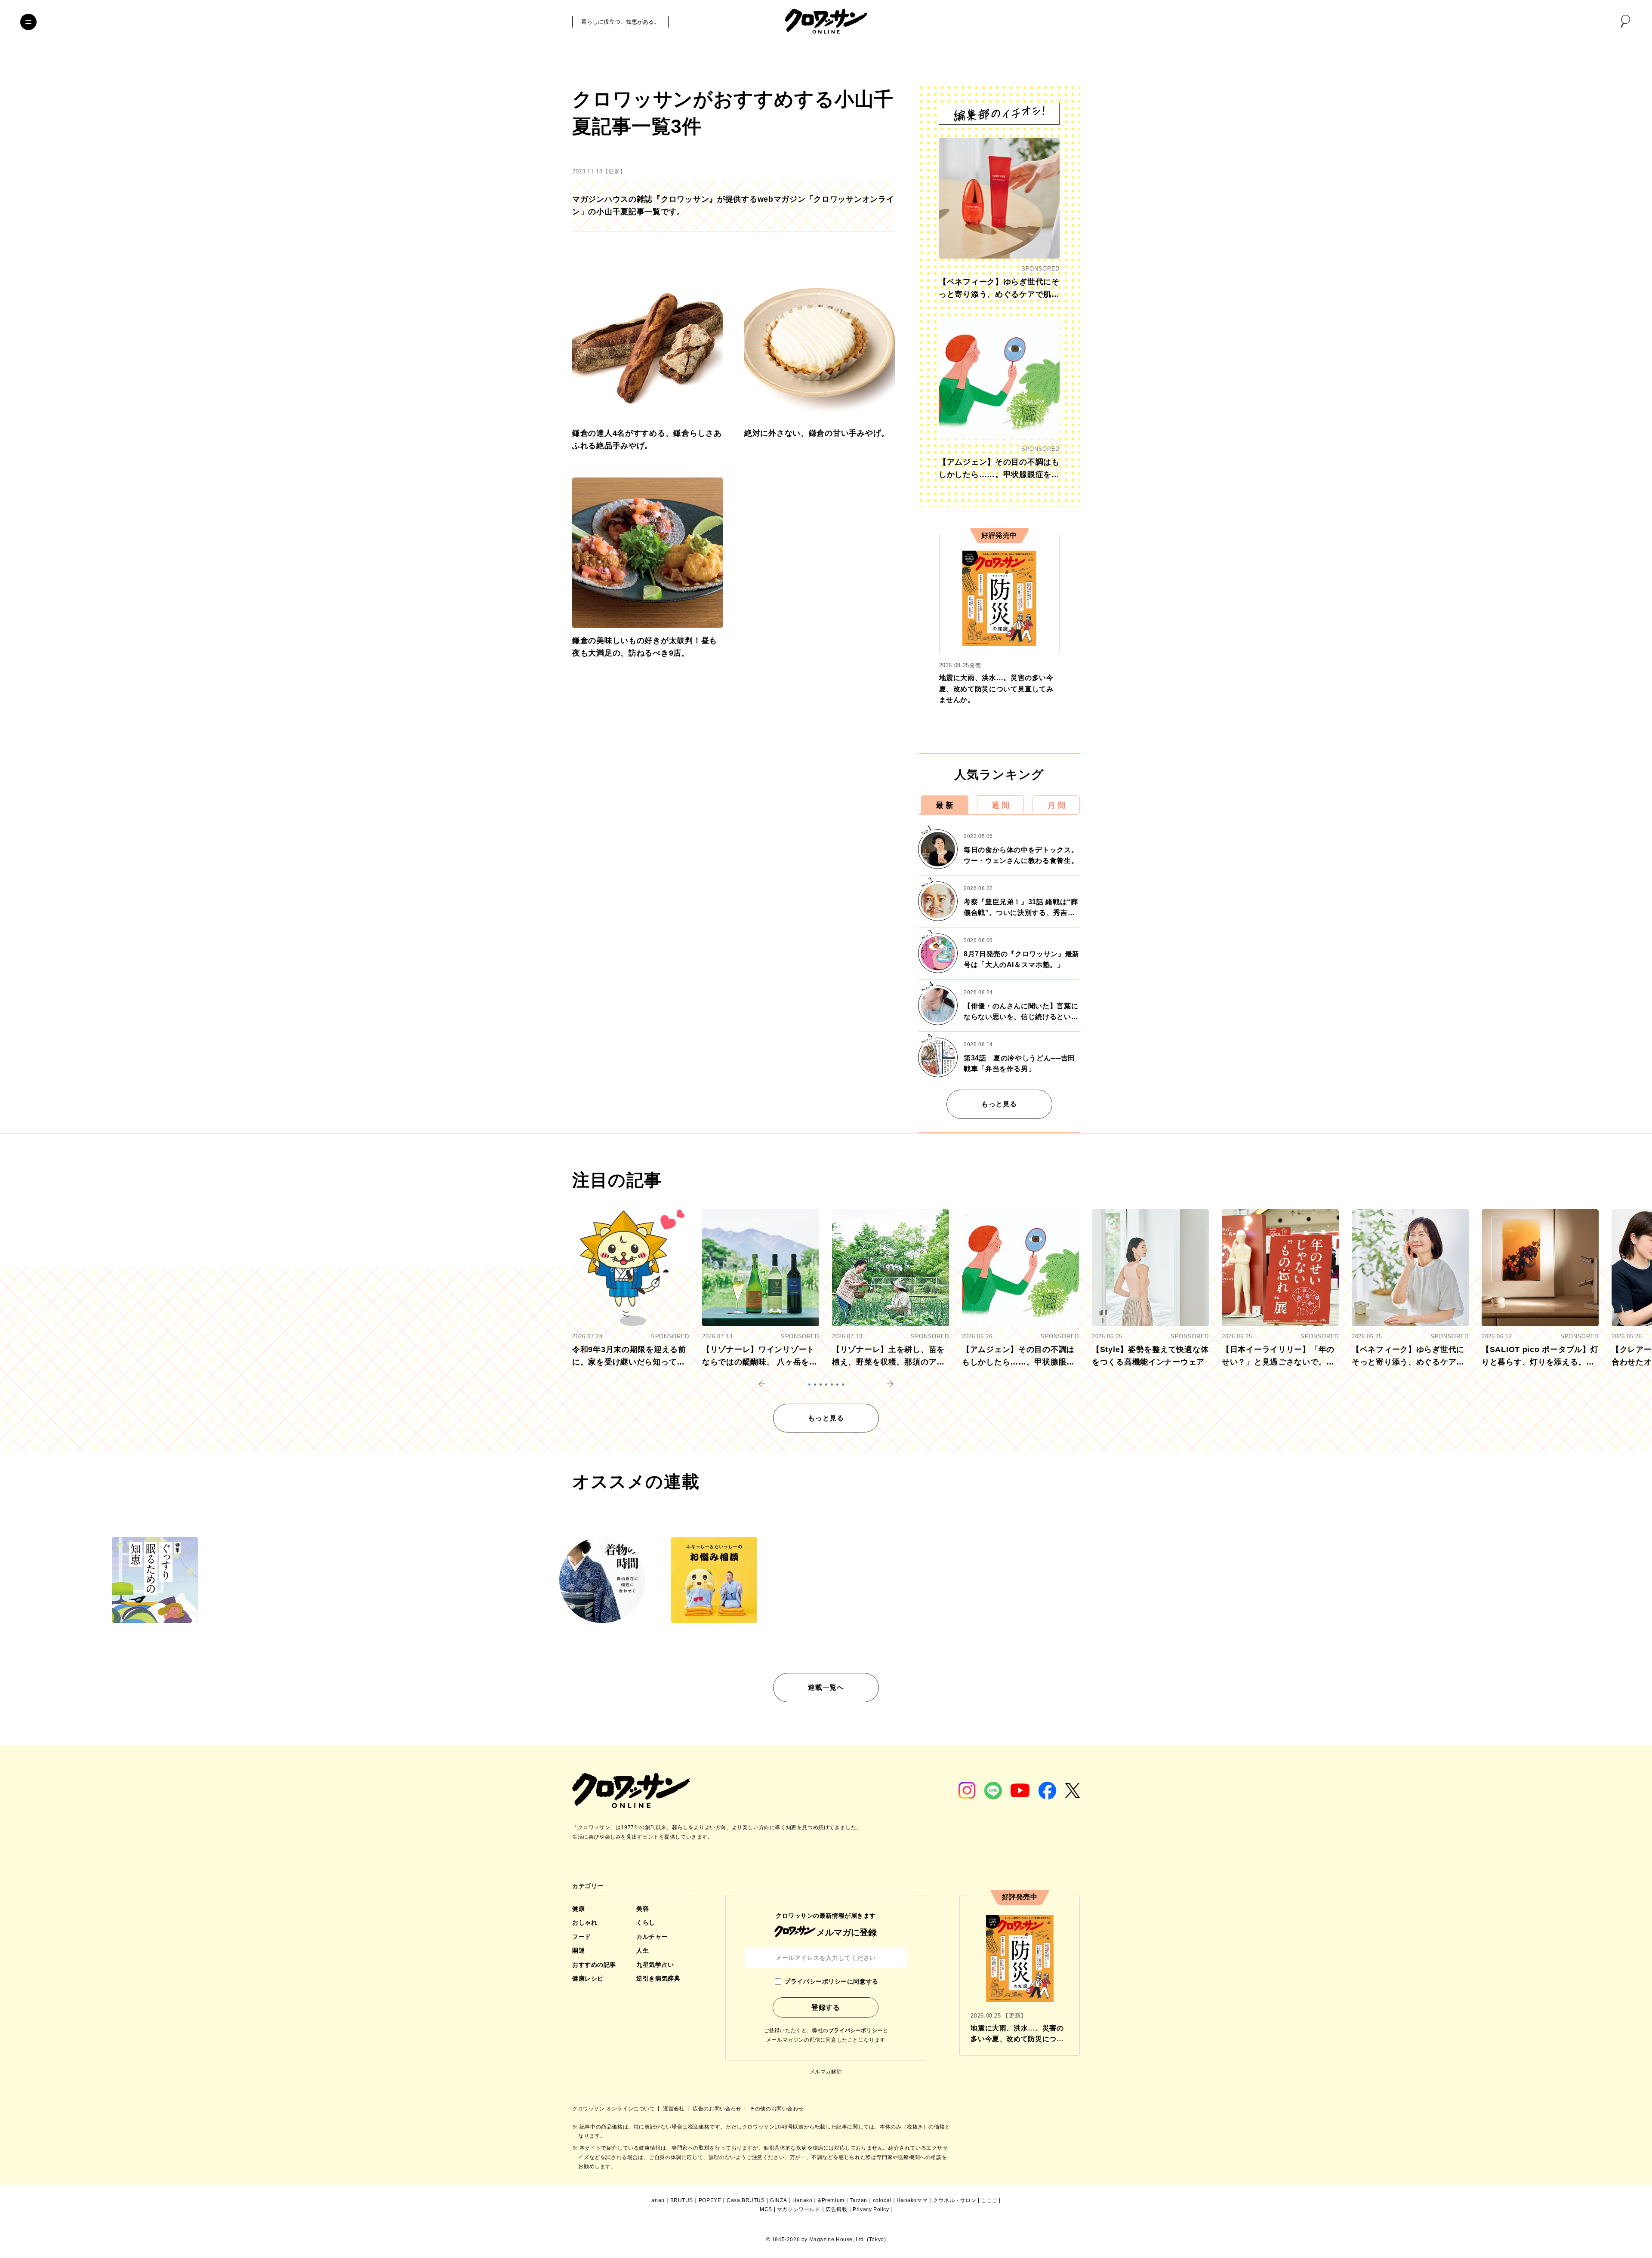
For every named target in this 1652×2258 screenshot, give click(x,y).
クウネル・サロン (955, 2200)
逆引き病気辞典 (658, 1978)
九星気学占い (655, 1965)
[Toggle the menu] (28, 22)
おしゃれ (585, 1922)
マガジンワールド (799, 2209)
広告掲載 (836, 2209)
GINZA (778, 2200)
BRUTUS (682, 2200)
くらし (646, 1922)
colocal (882, 2200)
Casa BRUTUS (746, 2200)
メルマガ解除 (826, 2072)
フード (582, 1937)
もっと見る (999, 1104)
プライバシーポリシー (856, 2030)
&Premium (831, 2200)
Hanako (803, 2200)
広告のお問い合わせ (718, 2109)
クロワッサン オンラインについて (614, 2109)
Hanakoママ (912, 2200)
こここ (989, 2200)
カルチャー (652, 1937)
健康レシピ (588, 1978)
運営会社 (675, 2109)
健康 (578, 1909)
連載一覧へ (826, 1687)
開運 (578, 1950)
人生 (643, 1950)
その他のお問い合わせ (777, 2109)
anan (658, 2200)
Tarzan (858, 2200)
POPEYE (710, 2200)
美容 (643, 1909)
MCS (766, 2209)
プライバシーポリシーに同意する (831, 1981)
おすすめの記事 (594, 1965)
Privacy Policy (871, 2209)
